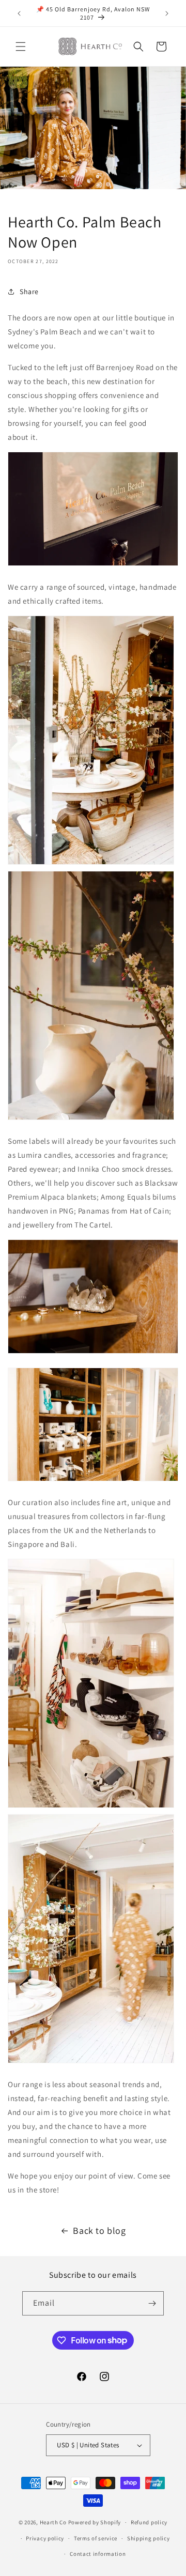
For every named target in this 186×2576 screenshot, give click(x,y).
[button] (21, 47)
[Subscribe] (152, 2303)
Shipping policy (149, 2538)
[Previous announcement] (19, 13)
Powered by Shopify (95, 2522)
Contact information (98, 2554)
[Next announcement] (167, 13)
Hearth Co (53, 2522)
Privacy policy (45, 2538)
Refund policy (149, 2522)
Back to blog (99, 2230)
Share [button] (29, 292)
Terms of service (96, 2538)
